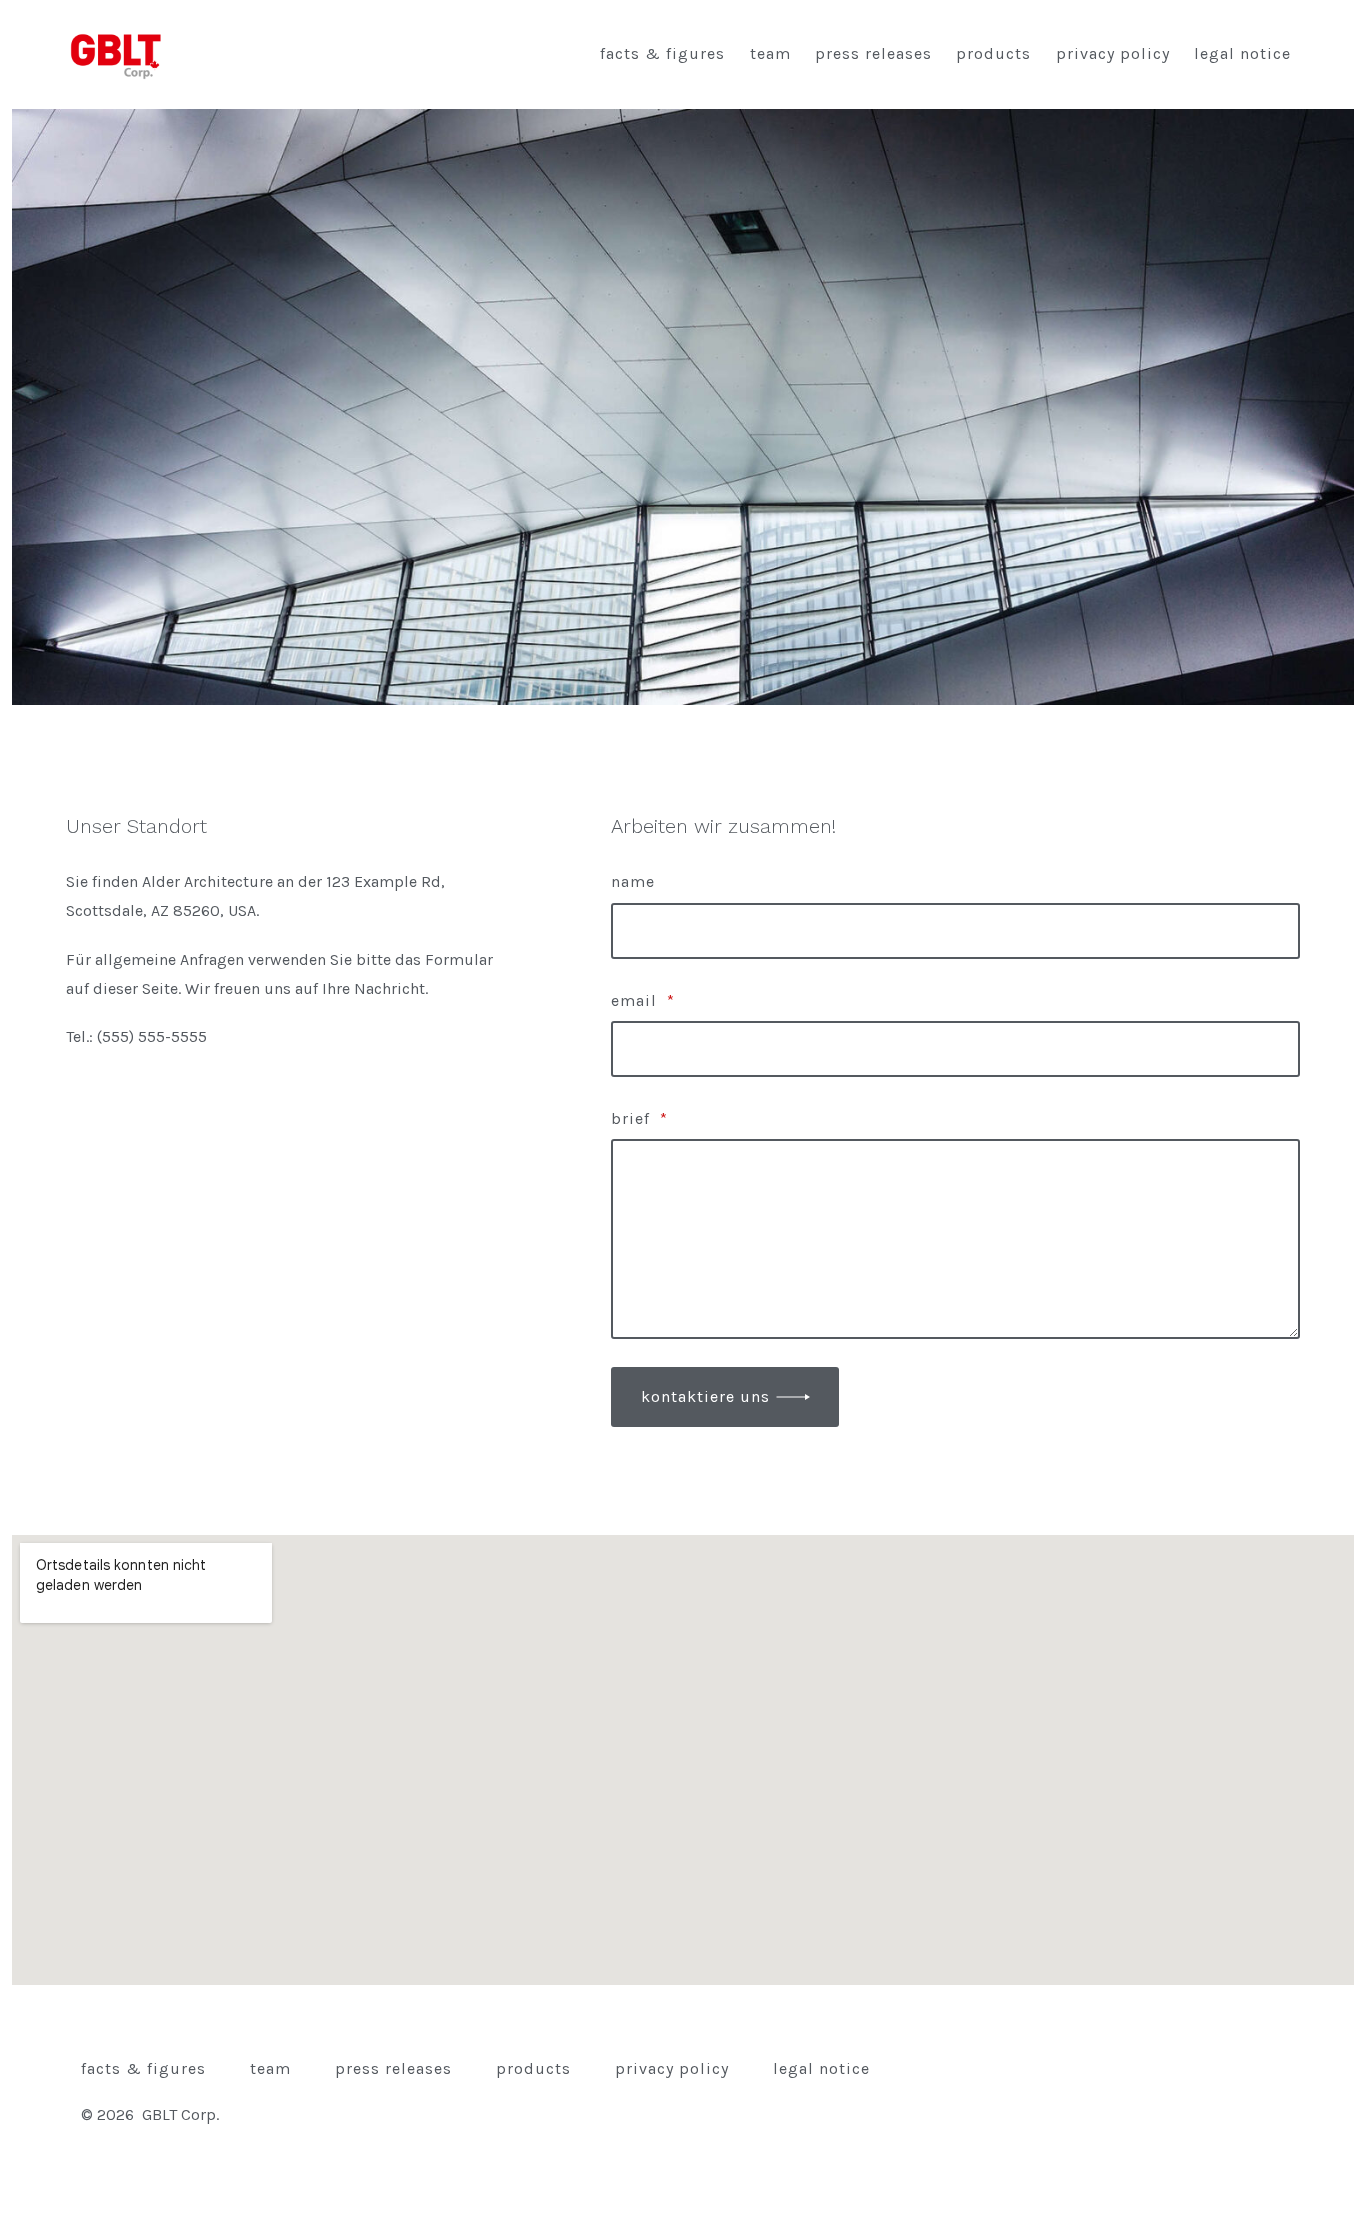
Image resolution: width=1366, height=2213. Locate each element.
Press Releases (873, 53)
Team (770, 53)
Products (993, 53)
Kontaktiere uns (705, 1396)
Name (633, 881)
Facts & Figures (662, 53)
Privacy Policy (1113, 53)
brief (639, 1118)
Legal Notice (1242, 53)
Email (643, 1000)
